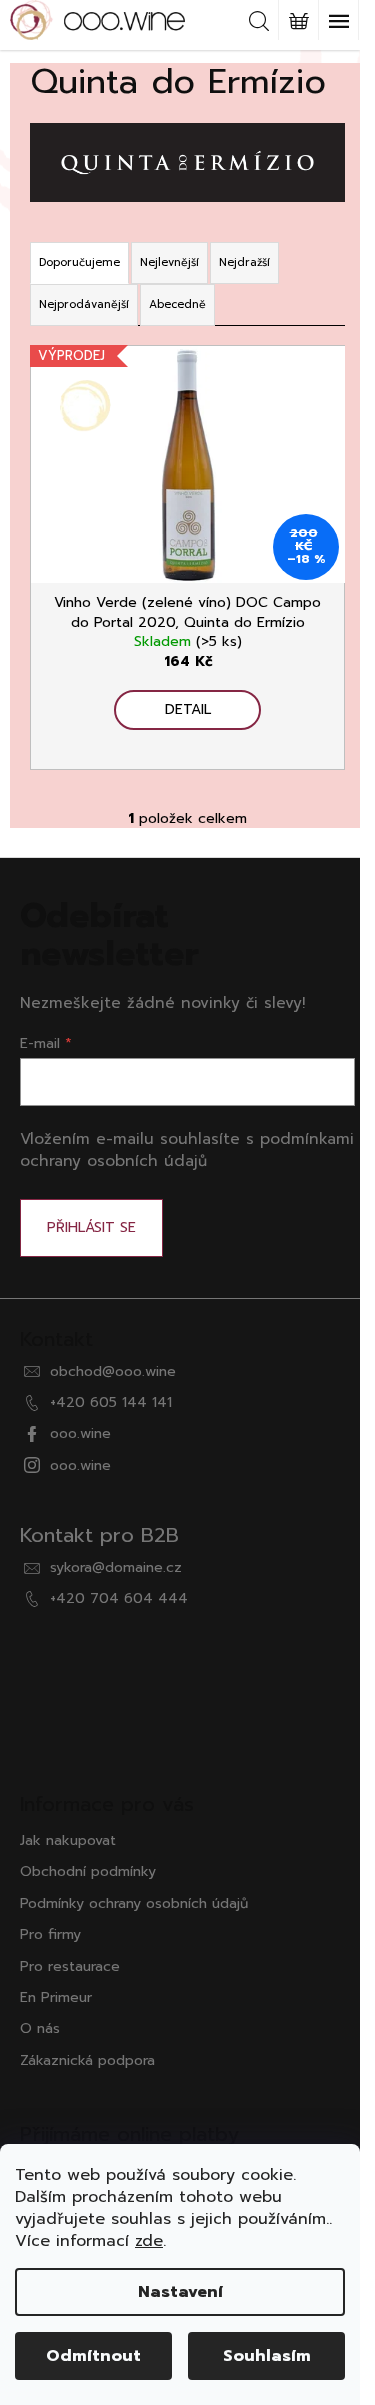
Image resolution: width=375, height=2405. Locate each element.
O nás (40, 2028)
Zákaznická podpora (87, 2060)
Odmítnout (93, 2356)
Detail (188, 709)
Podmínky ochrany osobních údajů (134, 1903)
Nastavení (180, 2292)
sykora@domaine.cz (116, 1567)
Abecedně (177, 304)
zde (149, 2241)
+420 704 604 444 (119, 1598)
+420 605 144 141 (111, 1402)
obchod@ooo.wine (113, 1371)
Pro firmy (50, 1934)
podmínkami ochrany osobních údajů (187, 1149)
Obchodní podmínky (88, 1871)
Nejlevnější (169, 262)
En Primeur (56, 1997)
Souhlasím (267, 2356)
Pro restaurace (70, 1966)
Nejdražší (244, 262)
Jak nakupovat (68, 1840)
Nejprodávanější (84, 304)
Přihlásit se (91, 1227)
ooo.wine (80, 1433)
